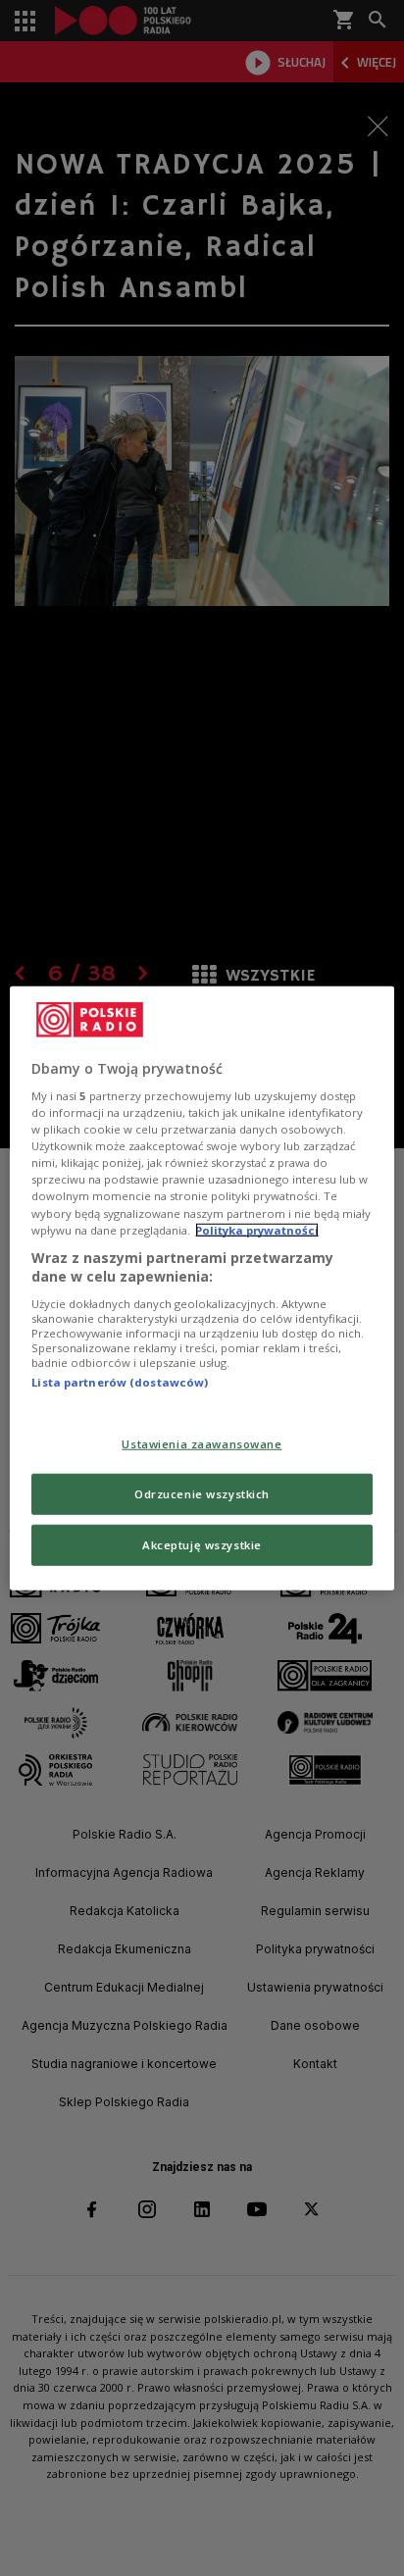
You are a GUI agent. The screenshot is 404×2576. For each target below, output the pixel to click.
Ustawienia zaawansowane (202, 1444)
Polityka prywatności (257, 1229)
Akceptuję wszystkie (202, 1545)
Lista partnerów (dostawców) (120, 1382)
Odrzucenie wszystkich (202, 1494)
